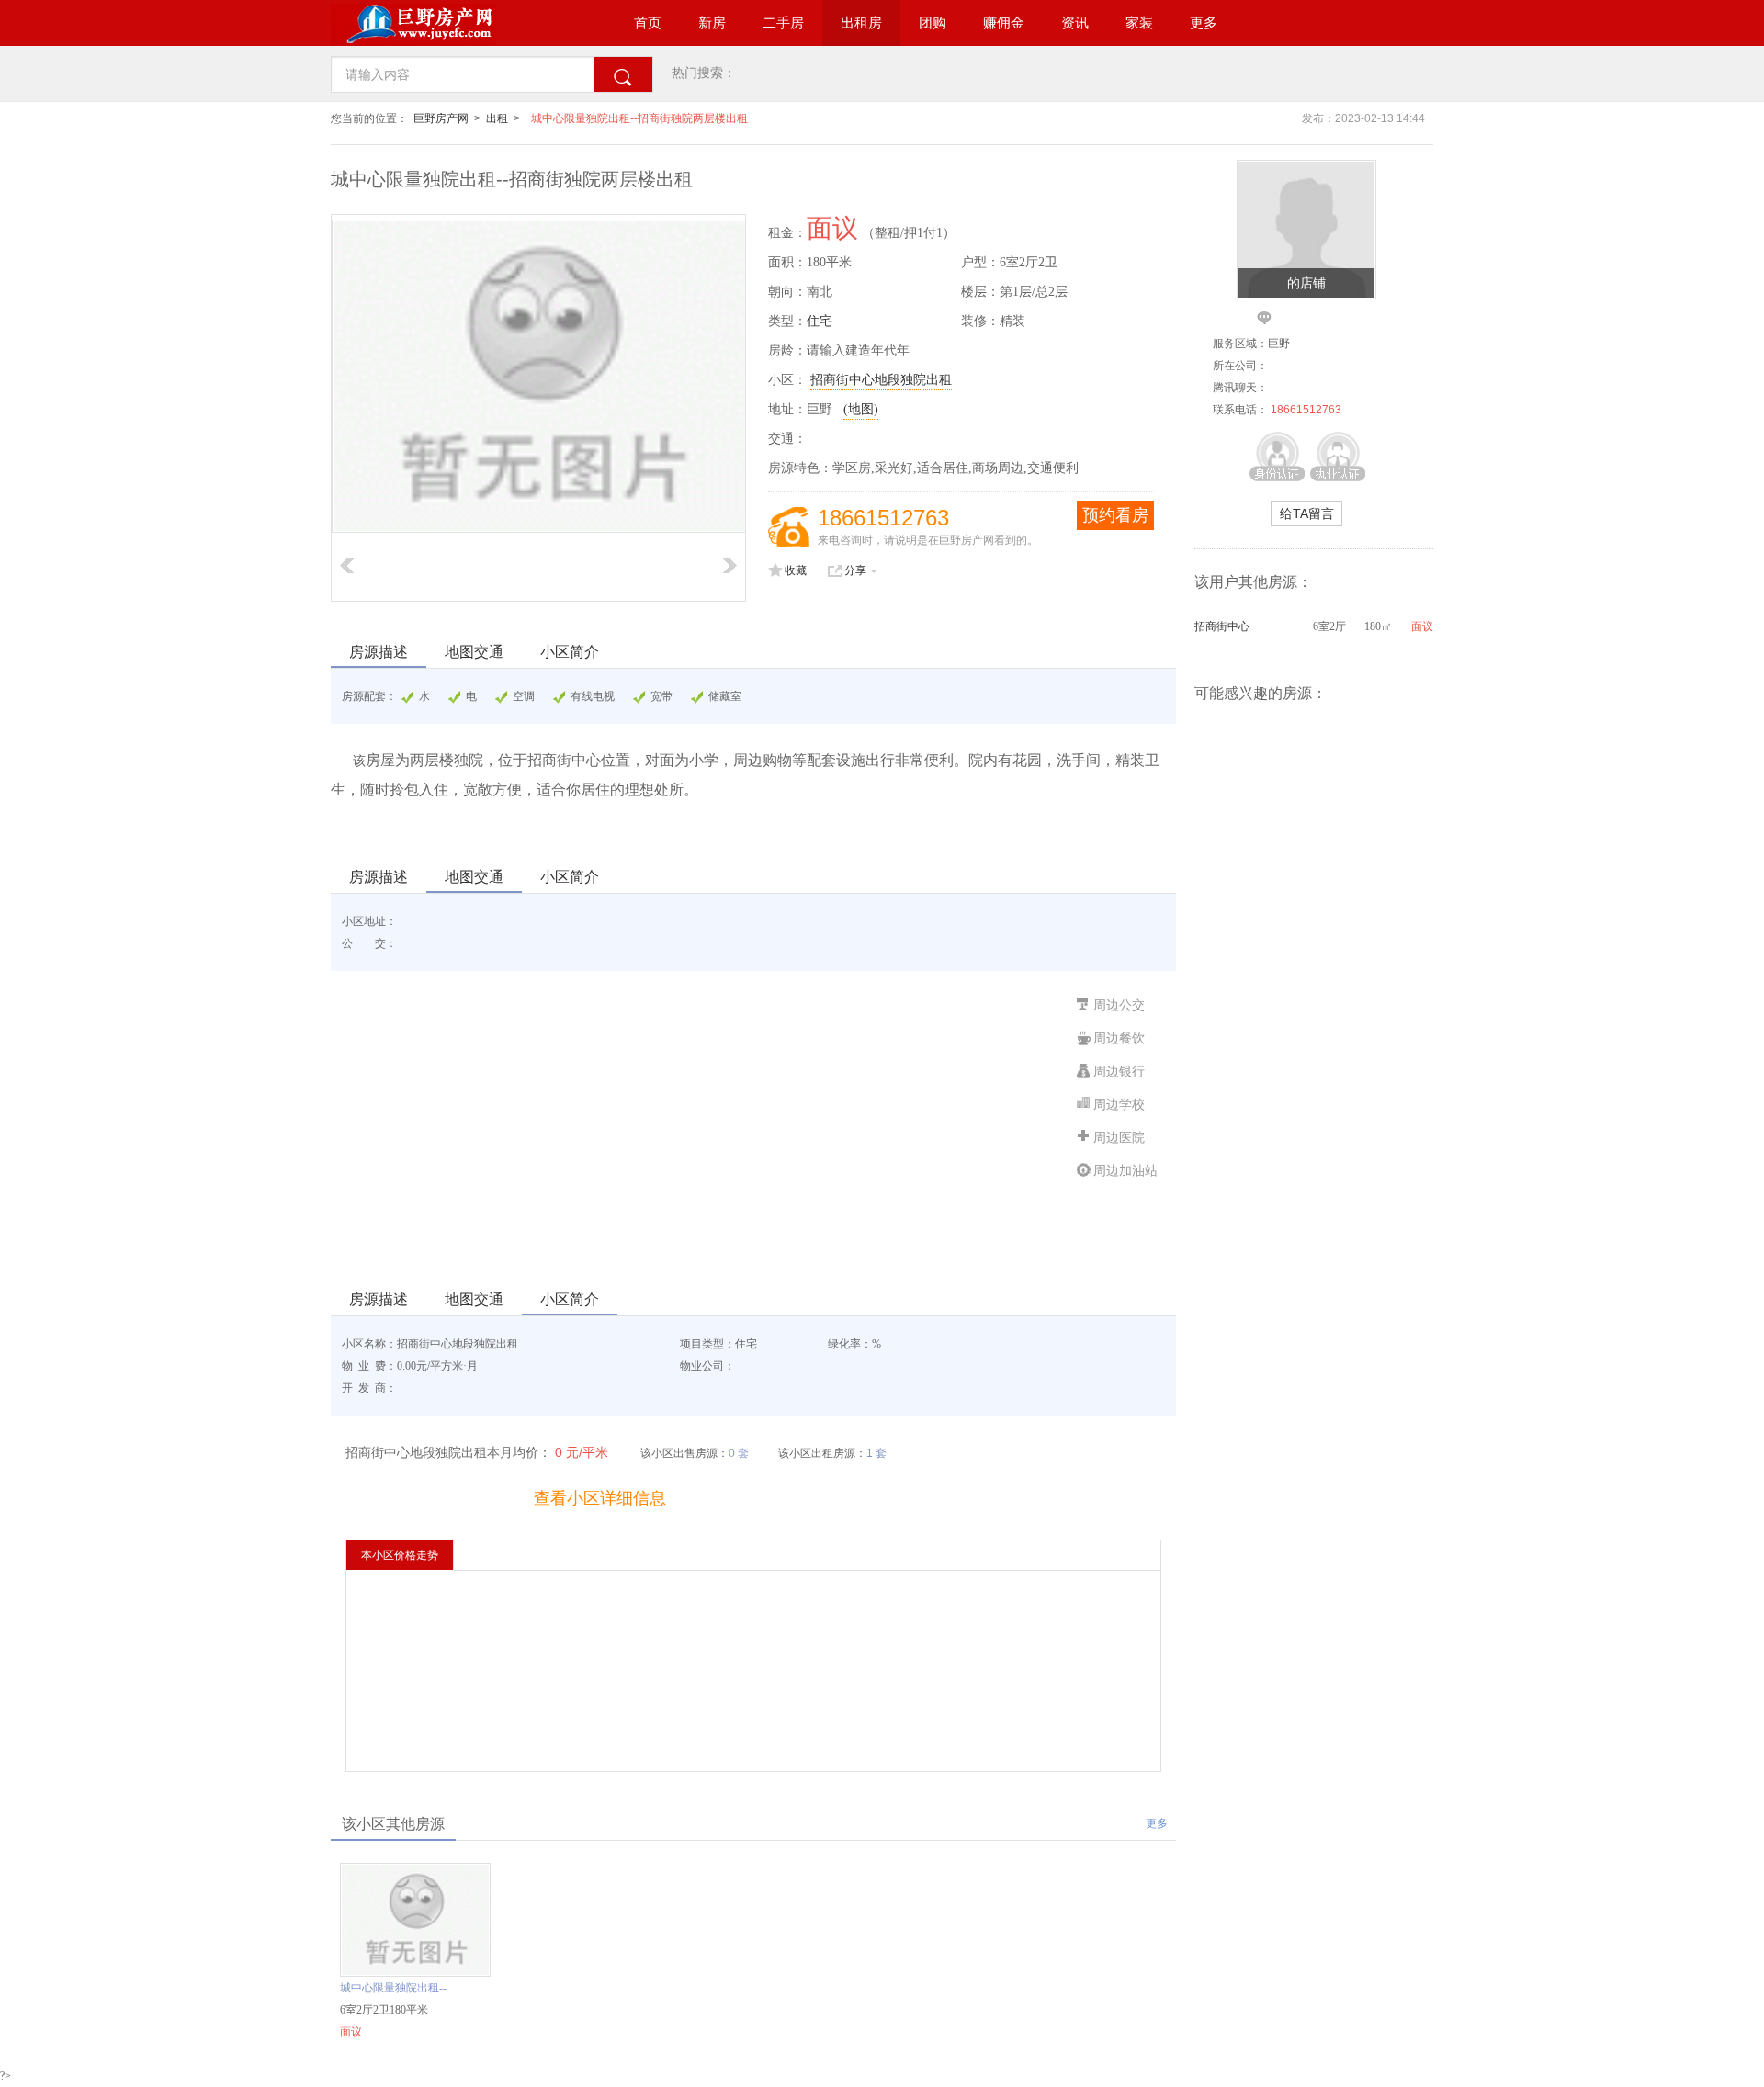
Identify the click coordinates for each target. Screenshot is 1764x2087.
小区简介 (570, 652)
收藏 (796, 570)
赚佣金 (1004, 23)
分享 (855, 570)
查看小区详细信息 (600, 1498)
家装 (1139, 23)
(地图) (861, 409)
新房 (712, 23)
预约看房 (1115, 515)
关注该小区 (433, 1498)
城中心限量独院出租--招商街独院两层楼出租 (639, 118)
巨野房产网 (441, 118)
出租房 (861, 23)
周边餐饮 (1119, 1038)
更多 (1204, 23)
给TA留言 (1307, 513)
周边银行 (1119, 1072)
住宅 (820, 321)
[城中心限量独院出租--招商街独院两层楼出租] (415, 1973)
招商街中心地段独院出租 (881, 380)
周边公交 (1119, 1005)
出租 (497, 118)
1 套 (876, 1453)
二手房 (783, 23)
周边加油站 (1125, 1171)
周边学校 (1119, 1105)
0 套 (739, 1453)
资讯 (1075, 23)
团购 (933, 23)
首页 (648, 23)
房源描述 (379, 652)
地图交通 (474, 652)
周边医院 (1119, 1138)
